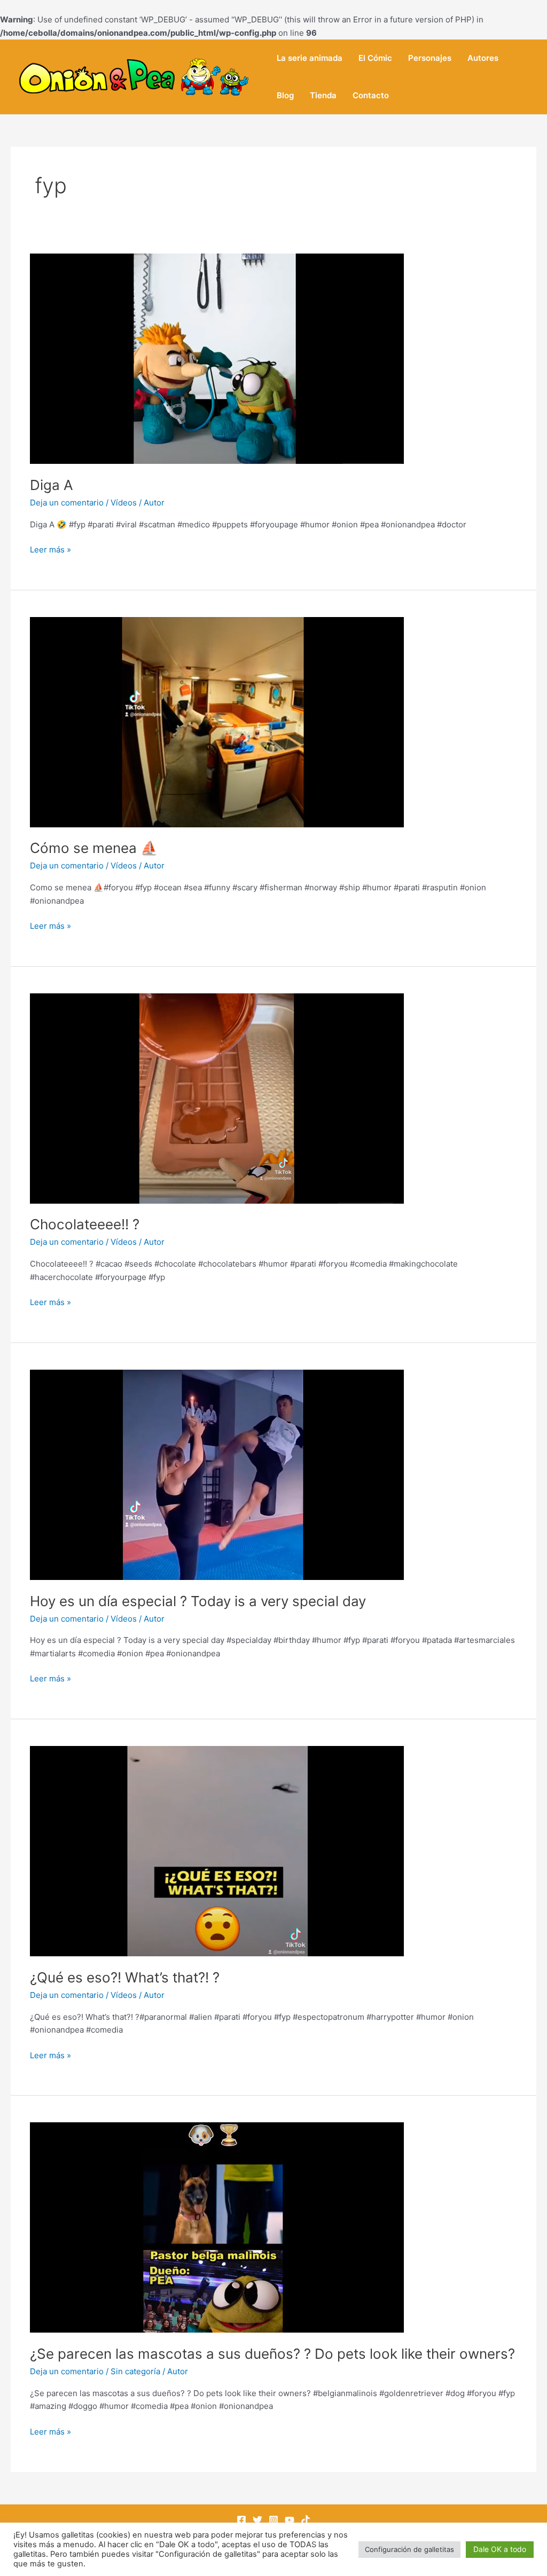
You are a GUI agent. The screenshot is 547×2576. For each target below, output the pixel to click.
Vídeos (124, 503)
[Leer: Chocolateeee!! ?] (217, 1098)
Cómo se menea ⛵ (94, 848)
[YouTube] (290, 2520)
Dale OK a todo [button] (500, 2549)
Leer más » (50, 549)
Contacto (371, 95)
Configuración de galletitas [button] (409, 2549)
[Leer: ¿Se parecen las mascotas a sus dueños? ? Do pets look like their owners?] (217, 2227)
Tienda (323, 95)
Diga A (52, 485)
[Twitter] (257, 2520)
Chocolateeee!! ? (85, 1224)
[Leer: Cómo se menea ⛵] (217, 721)
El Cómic (375, 58)
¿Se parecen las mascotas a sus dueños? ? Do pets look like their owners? (272, 2354)
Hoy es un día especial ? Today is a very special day (198, 1601)
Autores (483, 58)
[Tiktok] (306, 2520)
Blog (285, 95)
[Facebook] (241, 2520)
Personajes (430, 58)
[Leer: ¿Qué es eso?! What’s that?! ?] (217, 1850)
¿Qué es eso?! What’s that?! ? (125, 1977)
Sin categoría (135, 2371)
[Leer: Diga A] (217, 358)
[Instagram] (273, 2520)
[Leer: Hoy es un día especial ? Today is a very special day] (217, 1474)
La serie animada (310, 58)
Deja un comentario (67, 503)
